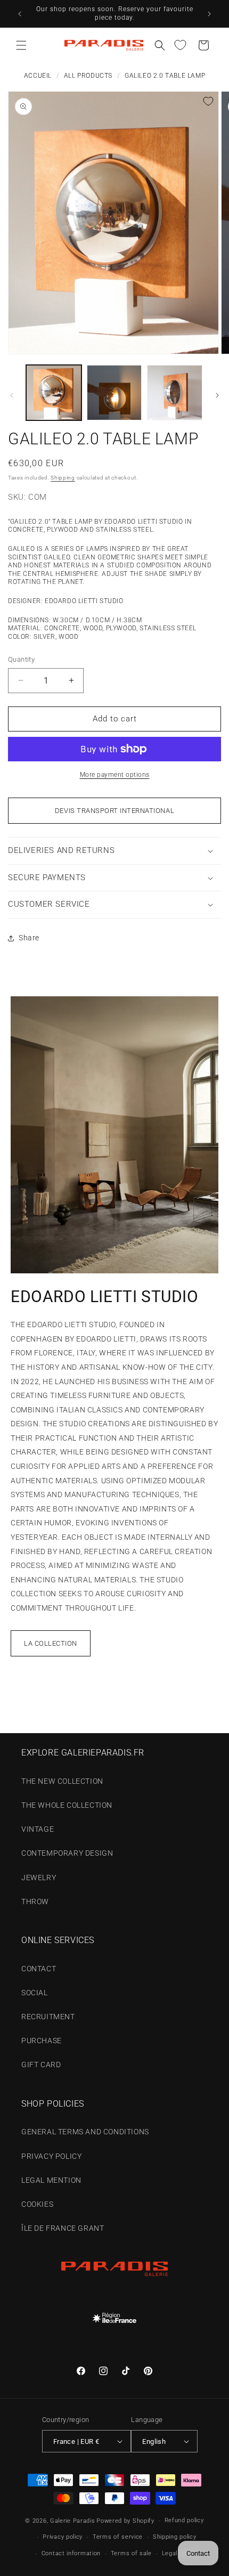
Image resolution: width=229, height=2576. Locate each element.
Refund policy (184, 2520)
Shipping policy (175, 2537)
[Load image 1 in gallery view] (54, 393)
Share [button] (29, 938)
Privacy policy (63, 2537)
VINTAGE (38, 1829)
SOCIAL (35, 1993)
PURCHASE (42, 2041)
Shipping (63, 478)
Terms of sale (131, 2553)
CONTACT (39, 1969)
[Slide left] (12, 395)
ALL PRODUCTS (88, 76)
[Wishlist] (180, 45)
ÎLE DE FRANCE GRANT (63, 2228)
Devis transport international (114, 811)
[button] (21, 45)
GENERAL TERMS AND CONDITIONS (85, 2132)
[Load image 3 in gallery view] (175, 393)
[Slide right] (217, 395)
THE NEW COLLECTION (62, 1781)
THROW (35, 1901)
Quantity (21, 659)
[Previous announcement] (20, 14)
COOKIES (37, 2204)
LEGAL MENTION (51, 2180)
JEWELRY (39, 1878)
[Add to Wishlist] (208, 101)
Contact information (71, 2553)
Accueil (38, 76)
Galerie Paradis (73, 2521)
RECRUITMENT (48, 2017)
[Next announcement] (209, 14)
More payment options (115, 775)
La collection (51, 1643)
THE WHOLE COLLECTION (67, 1805)
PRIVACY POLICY (51, 2156)
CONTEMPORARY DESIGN (67, 1853)
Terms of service (118, 2537)
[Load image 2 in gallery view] (114, 393)
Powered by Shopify (125, 2521)
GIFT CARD (41, 2065)
